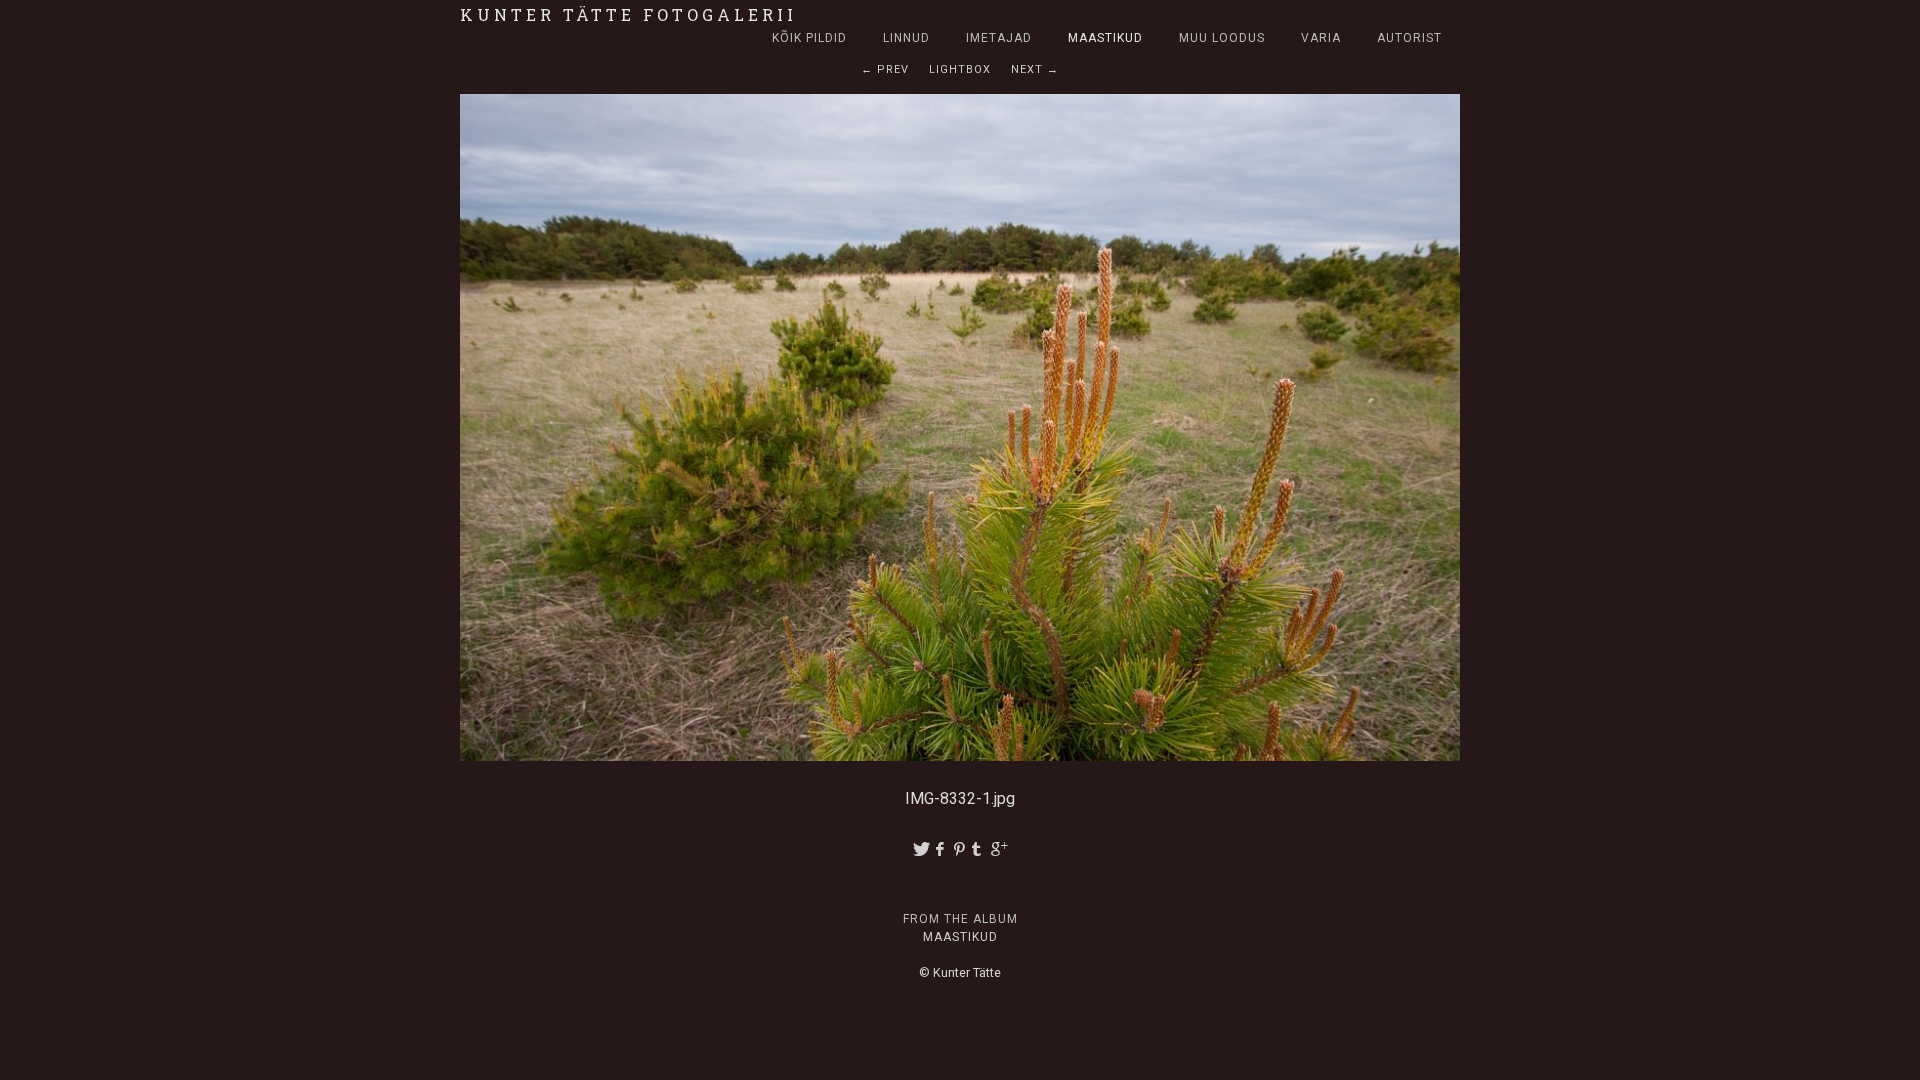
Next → (1035, 69)
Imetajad (999, 38)
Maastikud (1105, 38)
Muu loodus (1222, 38)
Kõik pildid (809, 38)
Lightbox (960, 69)
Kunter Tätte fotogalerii (628, 14)
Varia (1321, 38)
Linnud (906, 38)
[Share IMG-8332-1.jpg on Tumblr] (980, 849)
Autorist (1409, 38)
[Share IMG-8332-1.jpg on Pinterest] (960, 849)
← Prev (885, 69)
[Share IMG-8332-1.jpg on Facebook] (940, 849)
